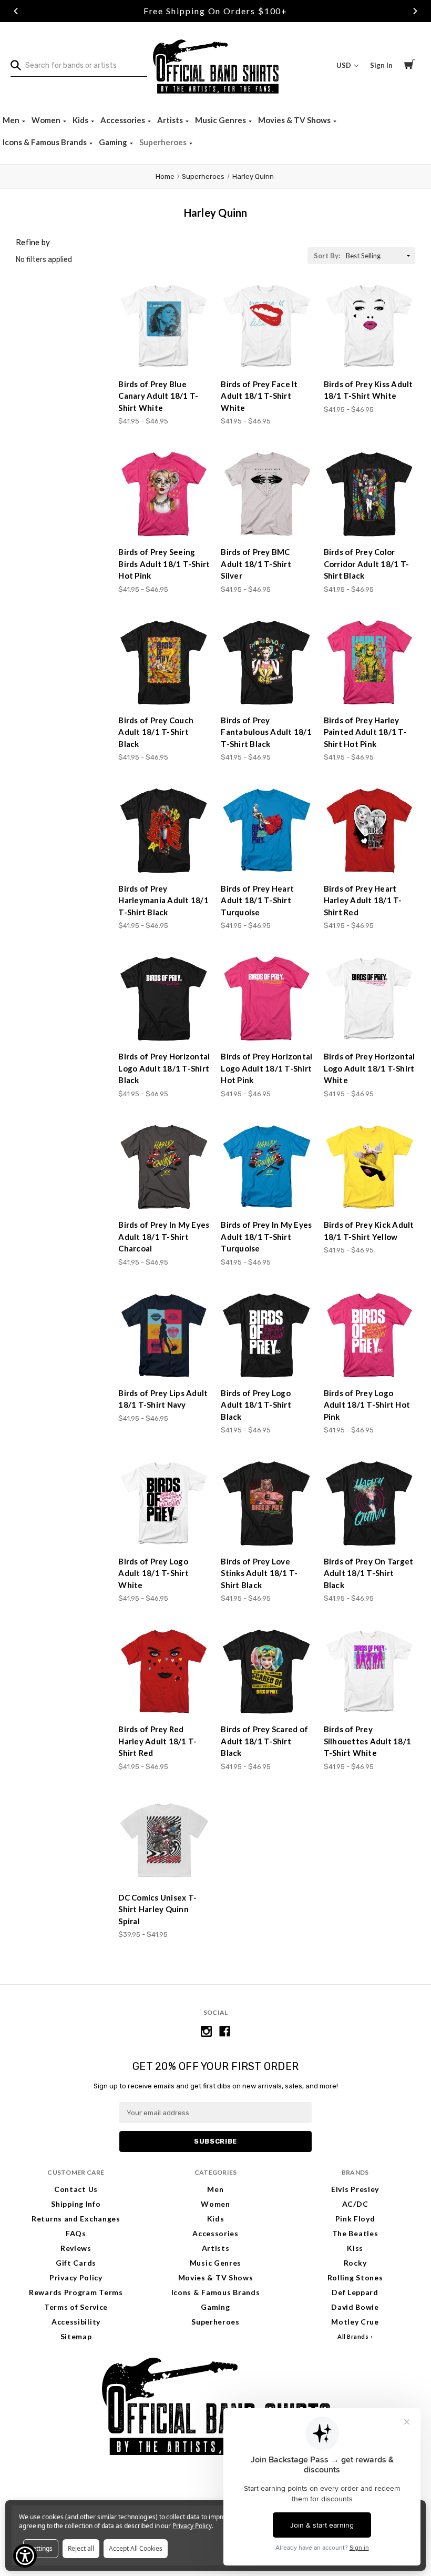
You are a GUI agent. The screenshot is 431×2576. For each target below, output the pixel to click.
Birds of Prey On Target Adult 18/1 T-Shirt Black (369, 1573)
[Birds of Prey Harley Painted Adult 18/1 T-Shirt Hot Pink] (370, 663)
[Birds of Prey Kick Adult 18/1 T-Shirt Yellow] (370, 1167)
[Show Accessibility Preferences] (25, 2556)
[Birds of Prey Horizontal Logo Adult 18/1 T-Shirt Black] (164, 999)
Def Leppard (355, 2292)
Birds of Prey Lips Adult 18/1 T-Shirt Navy (163, 1399)
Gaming (114, 142)
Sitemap (76, 2336)
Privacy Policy (76, 2277)
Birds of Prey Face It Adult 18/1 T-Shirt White (259, 396)
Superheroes (164, 142)
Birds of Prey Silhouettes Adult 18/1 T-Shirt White (368, 1741)
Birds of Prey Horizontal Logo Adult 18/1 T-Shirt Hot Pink (266, 1068)
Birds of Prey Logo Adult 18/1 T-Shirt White (153, 1573)
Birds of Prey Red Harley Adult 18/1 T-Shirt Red (157, 1741)
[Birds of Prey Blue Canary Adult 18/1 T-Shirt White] (164, 326)
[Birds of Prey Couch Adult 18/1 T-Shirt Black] (164, 663)
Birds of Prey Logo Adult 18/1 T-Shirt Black (256, 1405)
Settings (41, 2548)
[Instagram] (206, 2031)
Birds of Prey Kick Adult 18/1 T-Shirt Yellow (369, 1231)
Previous (16, 11)
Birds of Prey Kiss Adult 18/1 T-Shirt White (368, 390)
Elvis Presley (355, 2189)
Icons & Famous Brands (45, 142)
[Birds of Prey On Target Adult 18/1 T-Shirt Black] (370, 1503)
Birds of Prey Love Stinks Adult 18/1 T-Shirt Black (259, 1573)
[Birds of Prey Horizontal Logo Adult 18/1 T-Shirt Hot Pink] (266, 999)
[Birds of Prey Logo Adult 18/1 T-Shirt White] (164, 1503)
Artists (171, 120)
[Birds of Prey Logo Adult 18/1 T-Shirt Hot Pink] (370, 1336)
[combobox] (79, 66)
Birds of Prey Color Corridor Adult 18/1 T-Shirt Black (367, 564)
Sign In (381, 65)
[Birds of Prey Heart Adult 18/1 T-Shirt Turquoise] (266, 831)
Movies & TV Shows (295, 120)
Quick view (165, 351)
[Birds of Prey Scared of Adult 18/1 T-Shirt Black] (266, 1672)
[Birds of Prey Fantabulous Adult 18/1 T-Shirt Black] (266, 663)
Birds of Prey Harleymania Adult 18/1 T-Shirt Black (163, 900)
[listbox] (379, 256)
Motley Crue (355, 2322)
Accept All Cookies (136, 2548)
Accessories (124, 120)
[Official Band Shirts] (215, 65)
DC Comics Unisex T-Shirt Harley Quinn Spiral (157, 1909)
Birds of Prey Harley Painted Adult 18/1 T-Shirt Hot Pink (365, 732)
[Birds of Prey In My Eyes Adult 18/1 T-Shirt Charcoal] (164, 1167)
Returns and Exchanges (76, 2219)
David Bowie (355, 2307)
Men (12, 120)
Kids (81, 120)
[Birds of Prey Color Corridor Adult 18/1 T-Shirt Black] (370, 494)
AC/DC (355, 2204)
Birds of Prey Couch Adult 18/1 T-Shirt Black (156, 732)
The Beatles (355, 2233)
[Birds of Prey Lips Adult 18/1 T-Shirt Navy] (164, 1336)
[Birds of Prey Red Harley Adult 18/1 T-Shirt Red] (164, 1672)
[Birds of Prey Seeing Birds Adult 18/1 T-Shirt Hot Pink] (164, 494)
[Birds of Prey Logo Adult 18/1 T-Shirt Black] (266, 1336)
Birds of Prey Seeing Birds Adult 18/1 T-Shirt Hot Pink (164, 564)
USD (345, 65)
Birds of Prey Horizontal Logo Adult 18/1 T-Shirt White (370, 1068)
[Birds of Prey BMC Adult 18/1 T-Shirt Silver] (266, 494)
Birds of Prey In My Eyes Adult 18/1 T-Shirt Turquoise (266, 1236)
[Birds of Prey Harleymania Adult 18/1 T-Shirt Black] (164, 831)
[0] (409, 66)
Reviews (76, 2248)
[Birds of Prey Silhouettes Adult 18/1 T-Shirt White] (370, 1672)
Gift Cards (76, 2263)
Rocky (355, 2263)
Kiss (355, 2248)
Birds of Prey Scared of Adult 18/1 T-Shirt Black (264, 1741)
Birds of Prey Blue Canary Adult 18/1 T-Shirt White (158, 396)
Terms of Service (76, 2307)
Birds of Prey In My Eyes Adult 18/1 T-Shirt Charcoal (164, 1236)
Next (415, 11)
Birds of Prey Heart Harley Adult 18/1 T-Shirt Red (363, 900)
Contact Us (76, 2189)
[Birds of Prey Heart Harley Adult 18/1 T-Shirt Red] (370, 831)
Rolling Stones (355, 2277)
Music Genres (221, 120)
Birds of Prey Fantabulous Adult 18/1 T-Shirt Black (266, 732)
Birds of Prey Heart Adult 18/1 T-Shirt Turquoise (257, 900)
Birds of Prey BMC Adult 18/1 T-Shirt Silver (256, 564)
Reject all (81, 2548)
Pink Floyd (355, 2219)
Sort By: (327, 256)
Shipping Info (76, 2204)
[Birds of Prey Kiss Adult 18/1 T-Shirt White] (370, 326)
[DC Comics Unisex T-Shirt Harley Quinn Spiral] (164, 1840)
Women (47, 120)
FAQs (76, 2233)
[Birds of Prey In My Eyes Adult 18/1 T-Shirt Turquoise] (266, 1167)
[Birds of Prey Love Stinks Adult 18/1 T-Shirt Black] (266, 1503)
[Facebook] (225, 2031)
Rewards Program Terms (76, 2292)
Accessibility (76, 2322)
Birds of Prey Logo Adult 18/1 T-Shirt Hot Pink (367, 1405)
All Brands (353, 2336)
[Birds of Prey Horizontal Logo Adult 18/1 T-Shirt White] (370, 999)
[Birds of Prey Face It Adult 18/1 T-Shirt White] (266, 326)
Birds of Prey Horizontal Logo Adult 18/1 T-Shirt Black (164, 1068)
